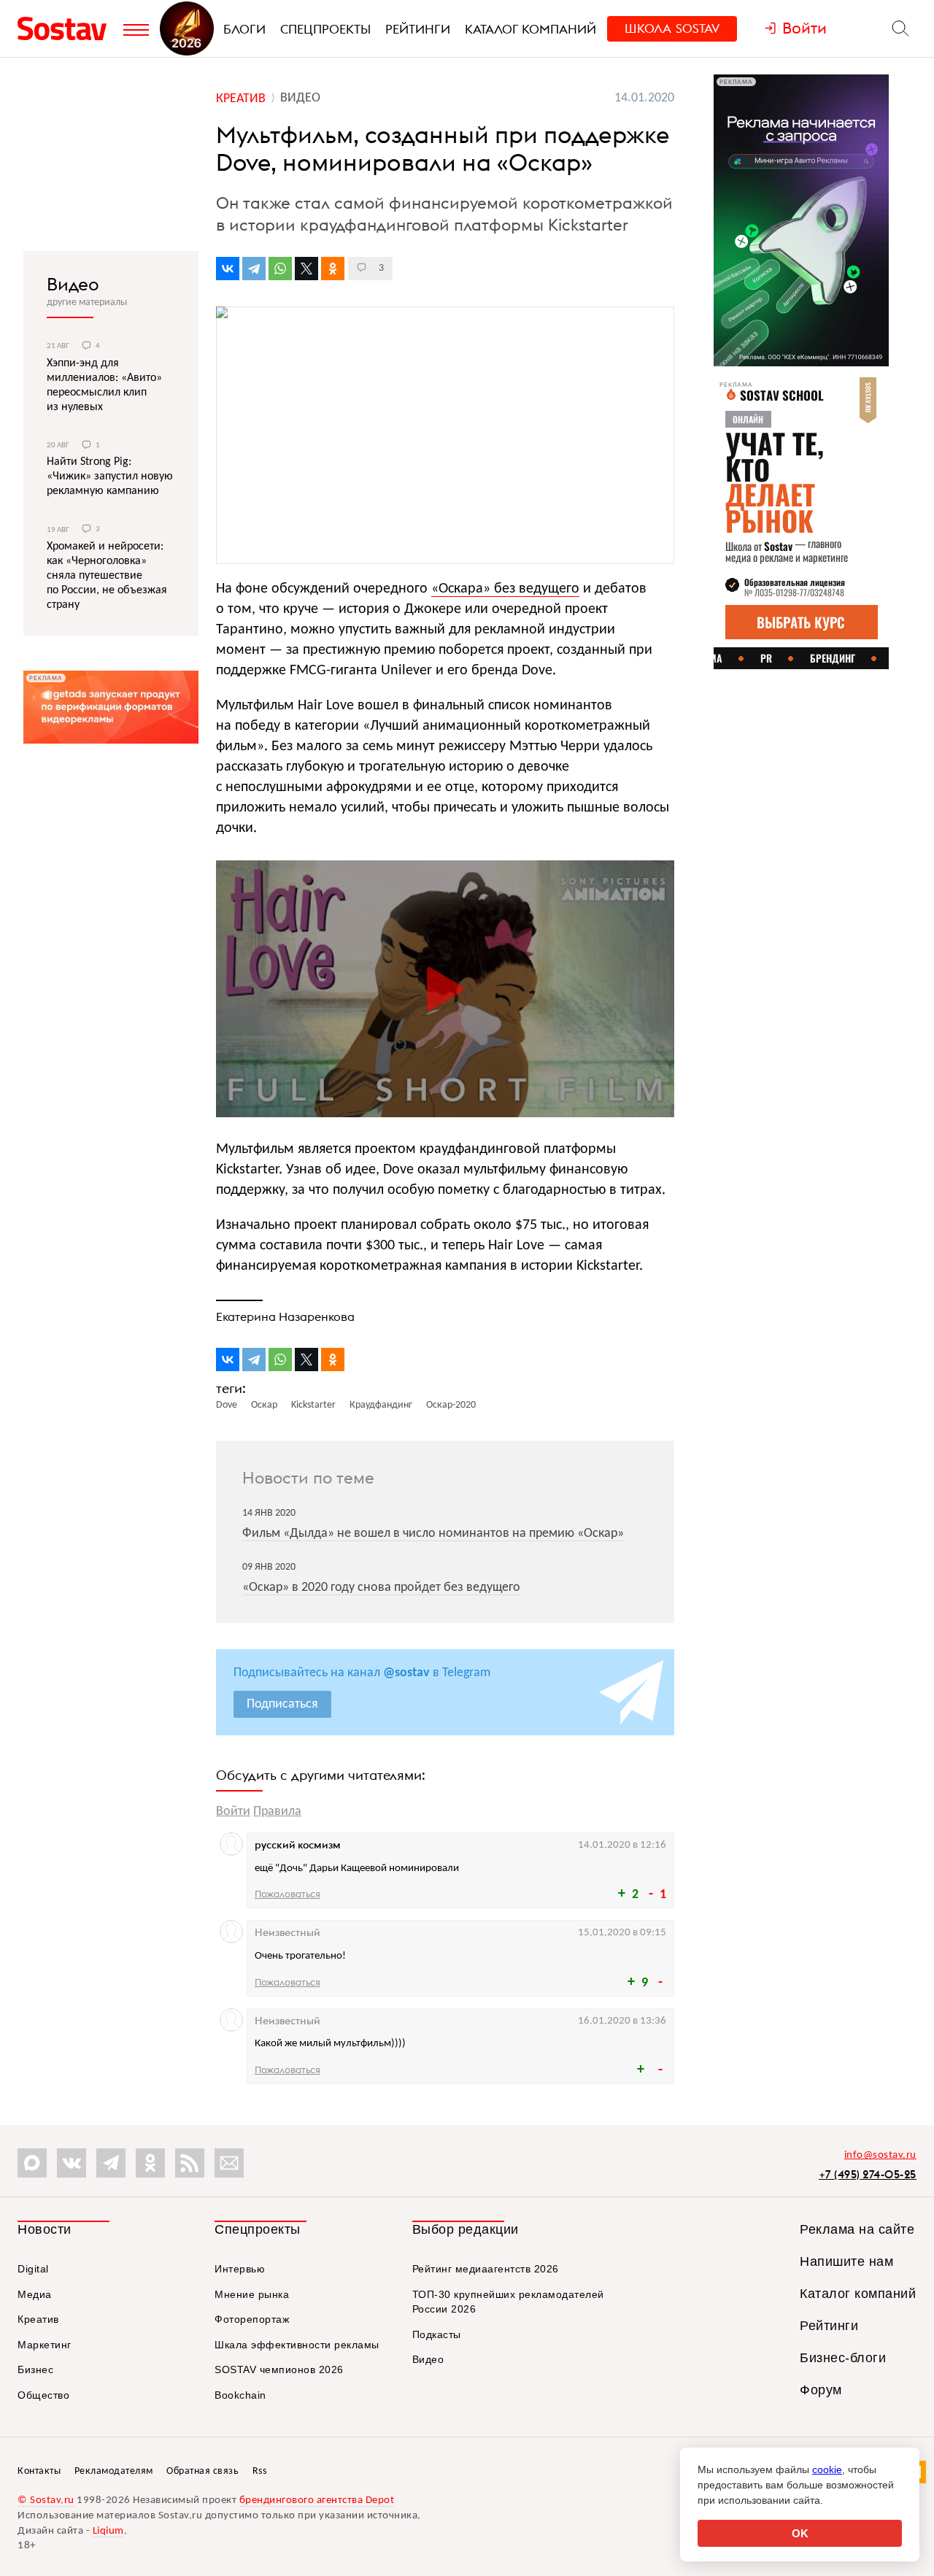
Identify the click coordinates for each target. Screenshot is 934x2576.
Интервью (240, 2269)
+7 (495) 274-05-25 (868, 2174)
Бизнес (35, 2369)
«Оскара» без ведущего (505, 589)
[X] (306, 269)
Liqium (108, 2531)
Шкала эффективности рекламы (297, 2345)
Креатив (38, 2319)
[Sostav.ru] (67, 28)
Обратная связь (202, 2471)
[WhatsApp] (280, 269)
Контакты (39, 2471)
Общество (43, 2395)
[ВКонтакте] (228, 269)
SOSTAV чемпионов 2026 (279, 2369)
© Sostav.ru (46, 2500)
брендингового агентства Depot (317, 2500)
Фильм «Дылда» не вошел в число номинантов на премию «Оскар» (433, 1534)
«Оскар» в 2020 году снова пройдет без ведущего (381, 1588)
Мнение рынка (252, 2294)
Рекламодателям (114, 2471)
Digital (33, 2269)
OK (800, 2533)
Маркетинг (45, 2345)
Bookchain (240, 2395)
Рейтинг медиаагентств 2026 (486, 2269)
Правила (277, 1812)
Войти (233, 1812)
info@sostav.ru (880, 2155)
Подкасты (437, 2334)
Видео (73, 284)
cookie (827, 2469)
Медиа (35, 2294)
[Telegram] (254, 269)
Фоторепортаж (252, 2319)
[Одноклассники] (333, 269)
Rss (260, 2471)
